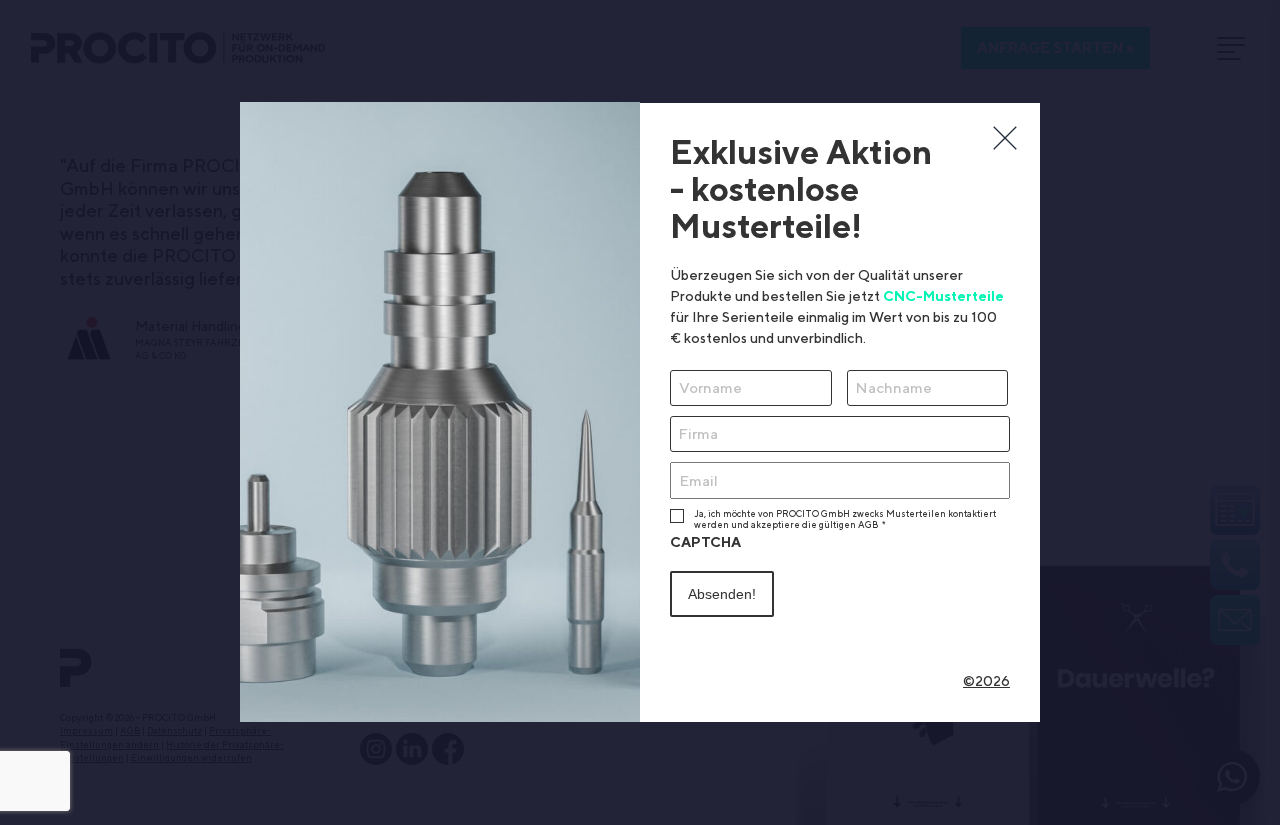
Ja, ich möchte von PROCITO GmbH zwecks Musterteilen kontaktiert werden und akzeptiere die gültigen (845, 519)
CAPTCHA (705, 542)
